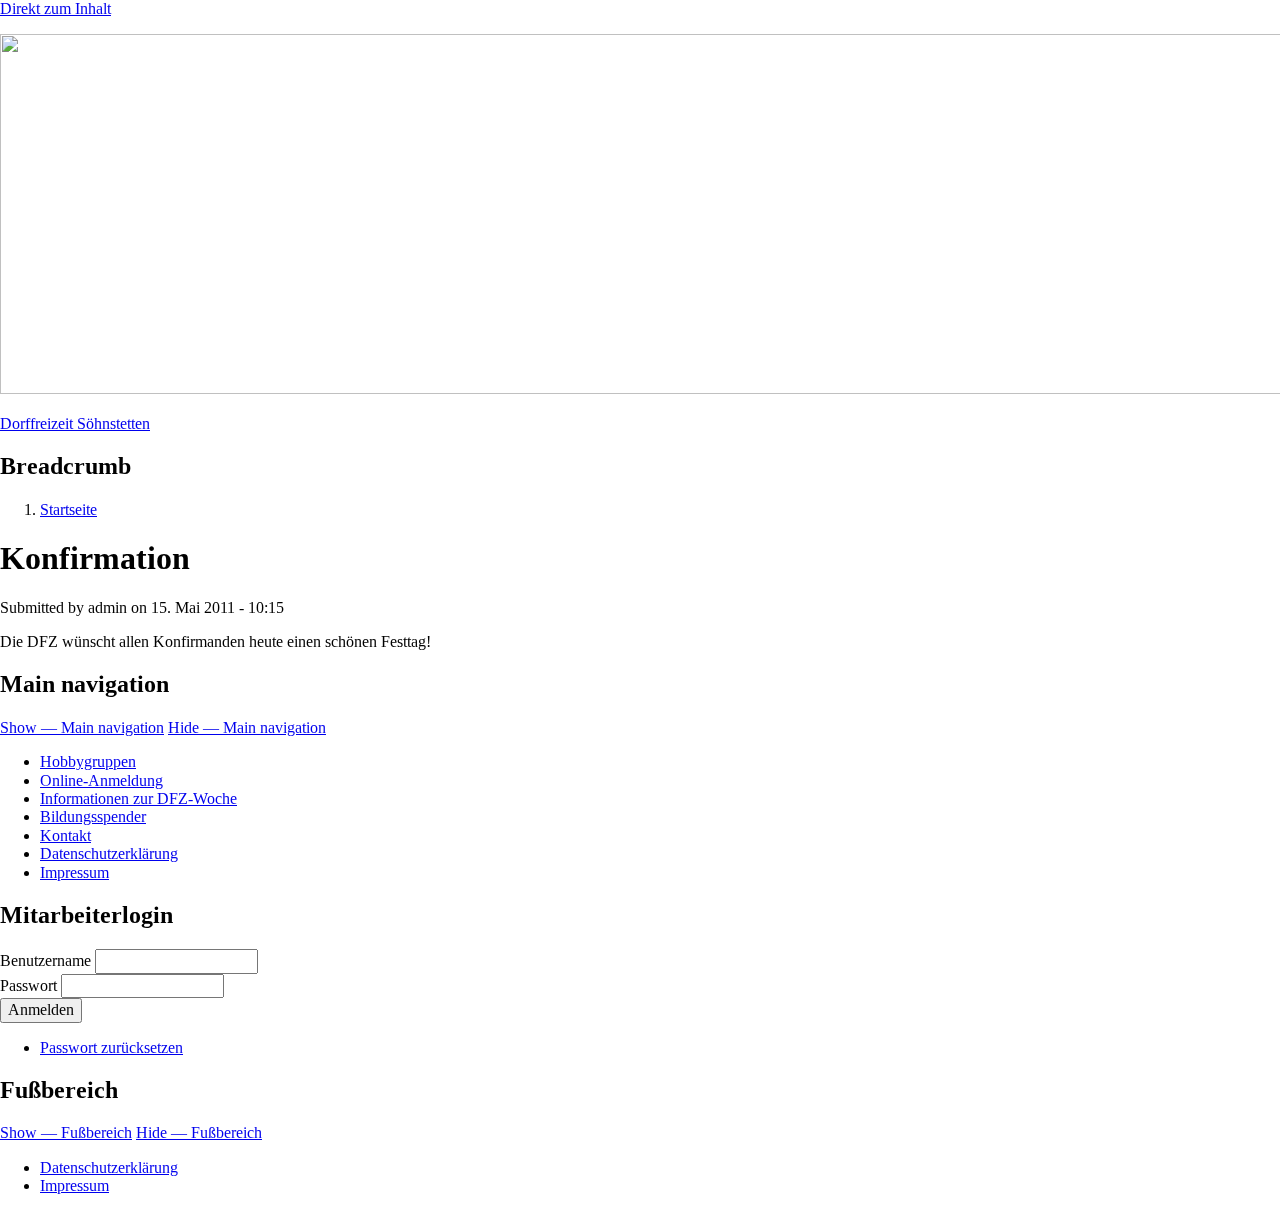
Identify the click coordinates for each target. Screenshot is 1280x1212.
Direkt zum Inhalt (55, 8)
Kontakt (65, 835)
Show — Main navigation (82, 727)
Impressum (74, 872)
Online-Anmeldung (101, 780)
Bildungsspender (93, 816)
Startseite (68, 509)
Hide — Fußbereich (199, 1132)
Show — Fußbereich (66, 1132)
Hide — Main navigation (247, 727)
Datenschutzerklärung (109, 853)
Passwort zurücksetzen (111, 1047)
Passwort (28, 985)
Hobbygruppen (88, 761)
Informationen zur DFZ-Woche (138, 798)
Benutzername (45, 960)
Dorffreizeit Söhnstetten (75, 423)
